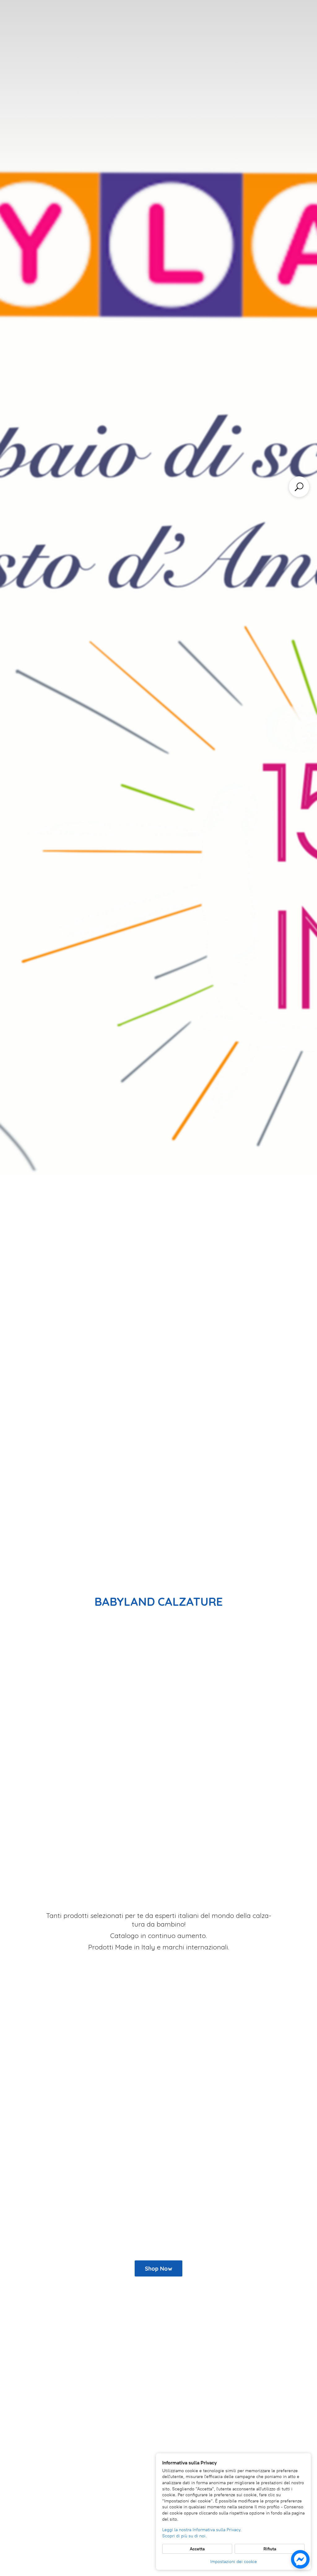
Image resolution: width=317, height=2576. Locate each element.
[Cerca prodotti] (299, 487)
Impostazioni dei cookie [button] (234, 2562)
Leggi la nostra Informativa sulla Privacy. (202, 2530)
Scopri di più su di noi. (185, 2536)
